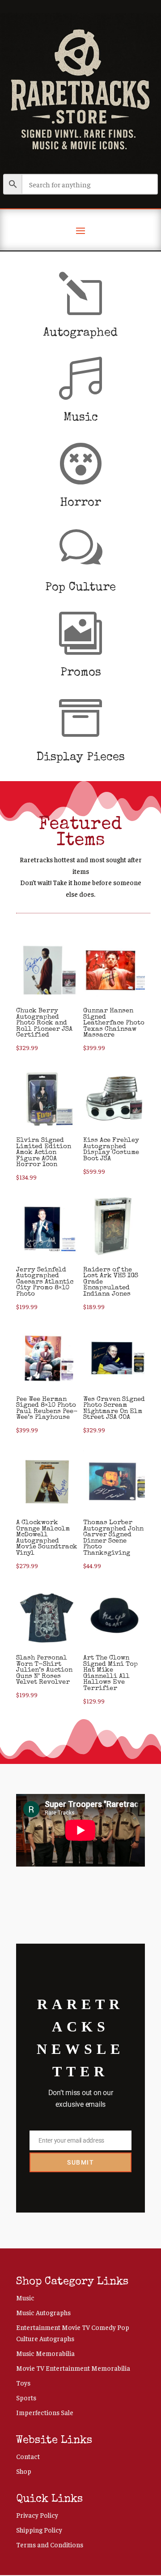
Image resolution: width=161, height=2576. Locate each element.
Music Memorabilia (45, 2353)
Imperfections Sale (45, 2412)
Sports (26, 2397)
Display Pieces (81, 758)
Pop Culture (80, 588)
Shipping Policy (39, 2530)
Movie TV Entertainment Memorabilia (73, 2368)
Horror (80, 503)
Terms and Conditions (50, 2544)
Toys (23, 2383)
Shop (24, 2471)
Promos (81, 673)
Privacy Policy (37, 2515)
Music (81, 418)
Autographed (80, 333)
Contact (28, 2456)
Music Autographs (43, 2312)
